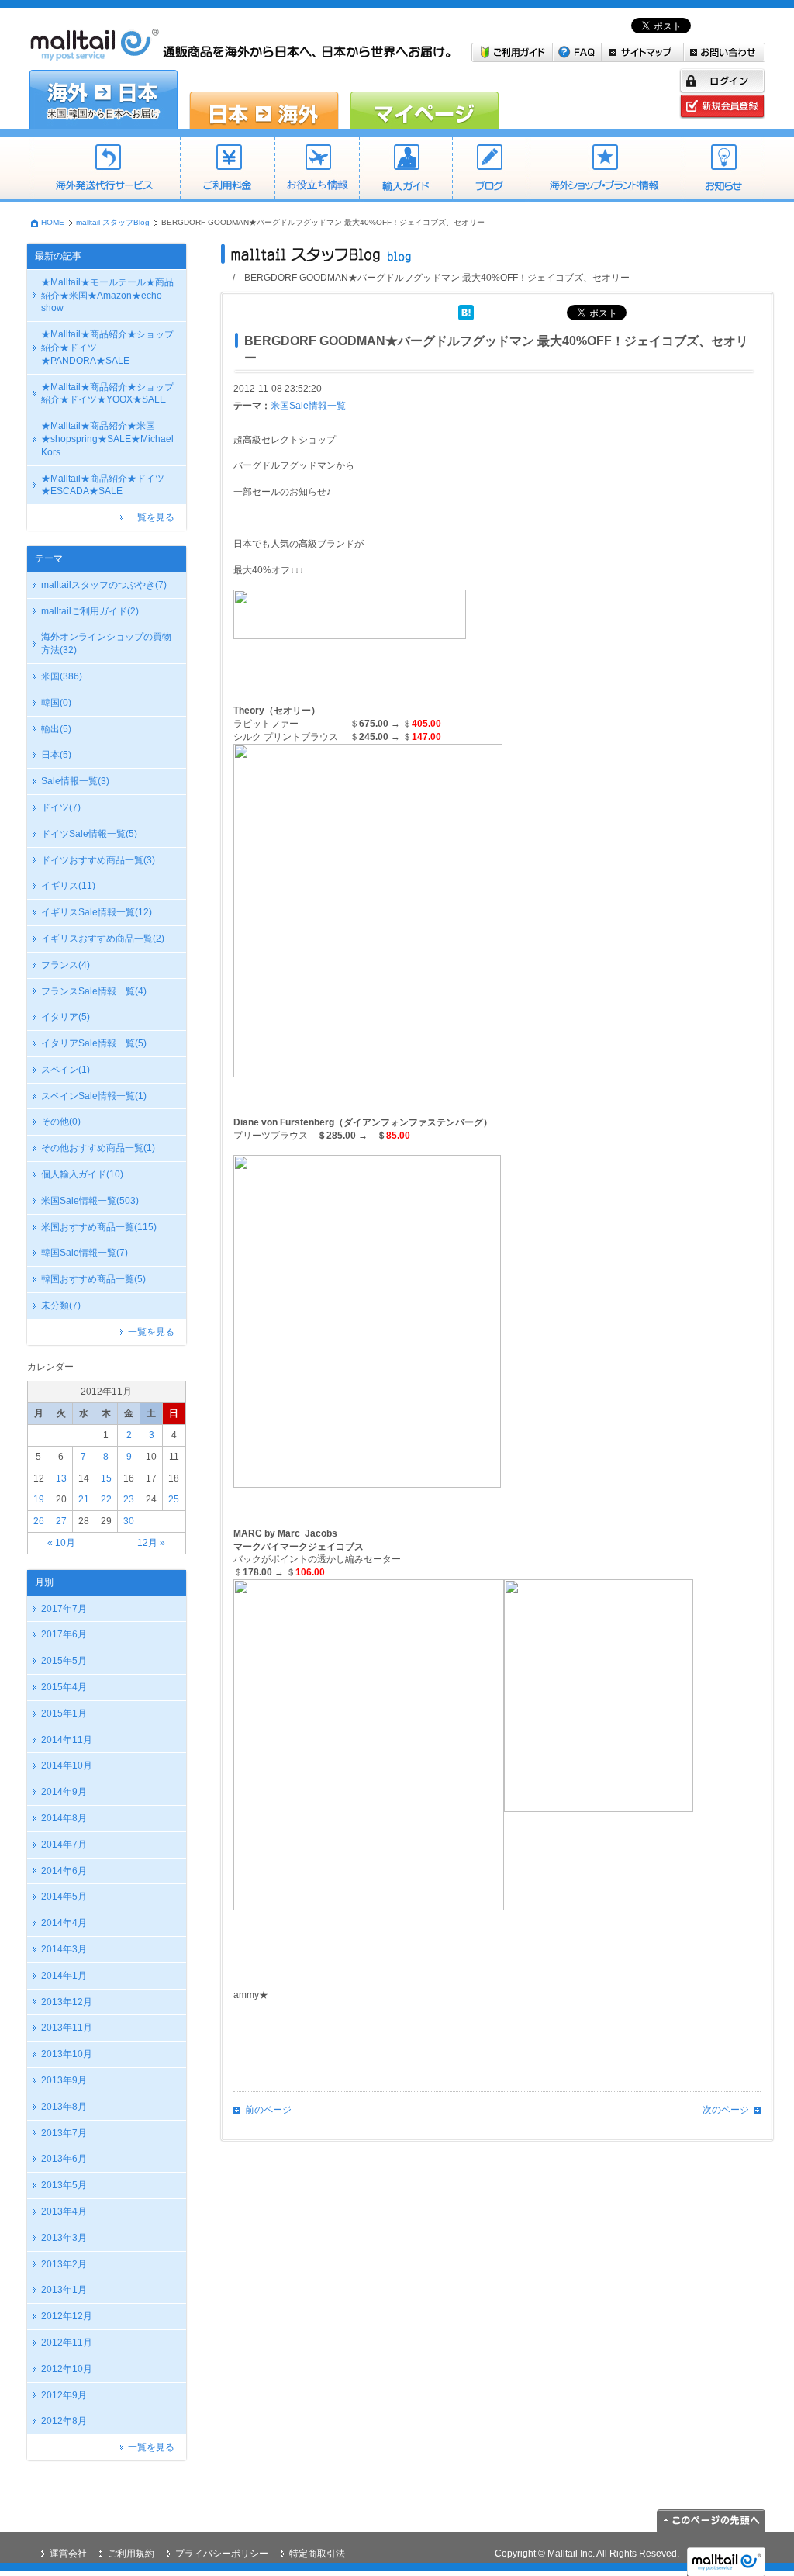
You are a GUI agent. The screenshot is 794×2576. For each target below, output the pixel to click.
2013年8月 (64, 2107)
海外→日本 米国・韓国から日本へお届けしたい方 (104, 99)
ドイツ (61, 807)
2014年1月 (64, 1976)
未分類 (61, 1305)
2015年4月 (64, 1687)
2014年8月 (64, 1818)
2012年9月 (64, 2395)
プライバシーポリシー (222, 2554)
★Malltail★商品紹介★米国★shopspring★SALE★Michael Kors (107, 439)
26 (39, 1521)
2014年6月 (64, 1871)
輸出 (56, 729)
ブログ (489, 169)
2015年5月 (64, 1661)
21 (84, 1499)
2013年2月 (64, 2264)
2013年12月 (67, 2002)
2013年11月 (67, 2028)
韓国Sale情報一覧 (85, 1253)
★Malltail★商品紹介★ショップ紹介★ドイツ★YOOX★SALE (107, 394)
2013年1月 (64, 2290)
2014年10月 (67, 1765)
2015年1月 (64, 1713)
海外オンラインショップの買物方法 (106, 643)
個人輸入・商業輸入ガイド (406, 169)
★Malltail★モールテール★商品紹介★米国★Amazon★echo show (107, 296)
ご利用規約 (131, 2554)
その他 (61, 1122)
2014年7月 (64, 1845)
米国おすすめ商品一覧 (99, 1227)
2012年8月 (64, 2421)
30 (129, 1521)
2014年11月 (67, 1740)
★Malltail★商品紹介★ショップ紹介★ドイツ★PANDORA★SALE (107, 348)
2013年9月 (64, 2080)
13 (61, 1478)
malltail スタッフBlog (113, 222)
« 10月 (61, 1543)
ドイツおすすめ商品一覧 (98, 860)
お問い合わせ (725, 52)
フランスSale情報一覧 (94, 991)
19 (39, 1499)
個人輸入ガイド (82, 1174)
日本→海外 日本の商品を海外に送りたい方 (264, 99)
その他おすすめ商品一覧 (98, 1148)
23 (129, 1499)
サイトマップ (643, 52)
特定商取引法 (317, 2554)
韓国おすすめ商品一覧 (93, 1279)
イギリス (68, 886)
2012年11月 (67, 2343)
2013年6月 (64, 2159)
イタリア (66, 1017)
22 (106, 1499)
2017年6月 (64, 1634)
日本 (56, 755)
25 (174, 1499)
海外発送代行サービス (104, 169)
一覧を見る (151, 517)
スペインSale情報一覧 (94, 1096)
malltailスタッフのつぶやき (104, 585)
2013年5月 (64, 2185)
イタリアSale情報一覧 (94, 1043)
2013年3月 (64, 2238)
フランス (66, 965)
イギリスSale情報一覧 (97, 912)
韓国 (56, 703)
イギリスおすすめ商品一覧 (103, 939)
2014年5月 (64, 1897)
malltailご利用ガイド (90, 611)
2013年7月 (64, 2133)
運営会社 (68, 2554)
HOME (53, 222)
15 (106, 1478)
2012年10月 (67, 2369)
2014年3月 (64, 1949)
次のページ (726, 2110)
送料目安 (317, 169)
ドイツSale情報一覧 (89, 834)
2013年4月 (64, 2211)
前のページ (268, 2110)
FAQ (577, 52)
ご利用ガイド (512, 52)
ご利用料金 (227, 169)
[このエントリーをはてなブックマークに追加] (466, 311)
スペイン (66, 1070)
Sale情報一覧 (75, 781)
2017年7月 (64, 1609)
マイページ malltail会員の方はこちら (425, 99)
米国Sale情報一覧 (90, 1201)
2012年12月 (67, 2316)
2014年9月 (64, 1792)
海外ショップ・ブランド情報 (604, 169)
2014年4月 (64, 1923)
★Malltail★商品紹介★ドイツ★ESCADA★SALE (103, 485)
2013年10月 (67, 2054)
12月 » (151, 1543)
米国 (62, 676)
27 (61, 1521)
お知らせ (723, 169)
